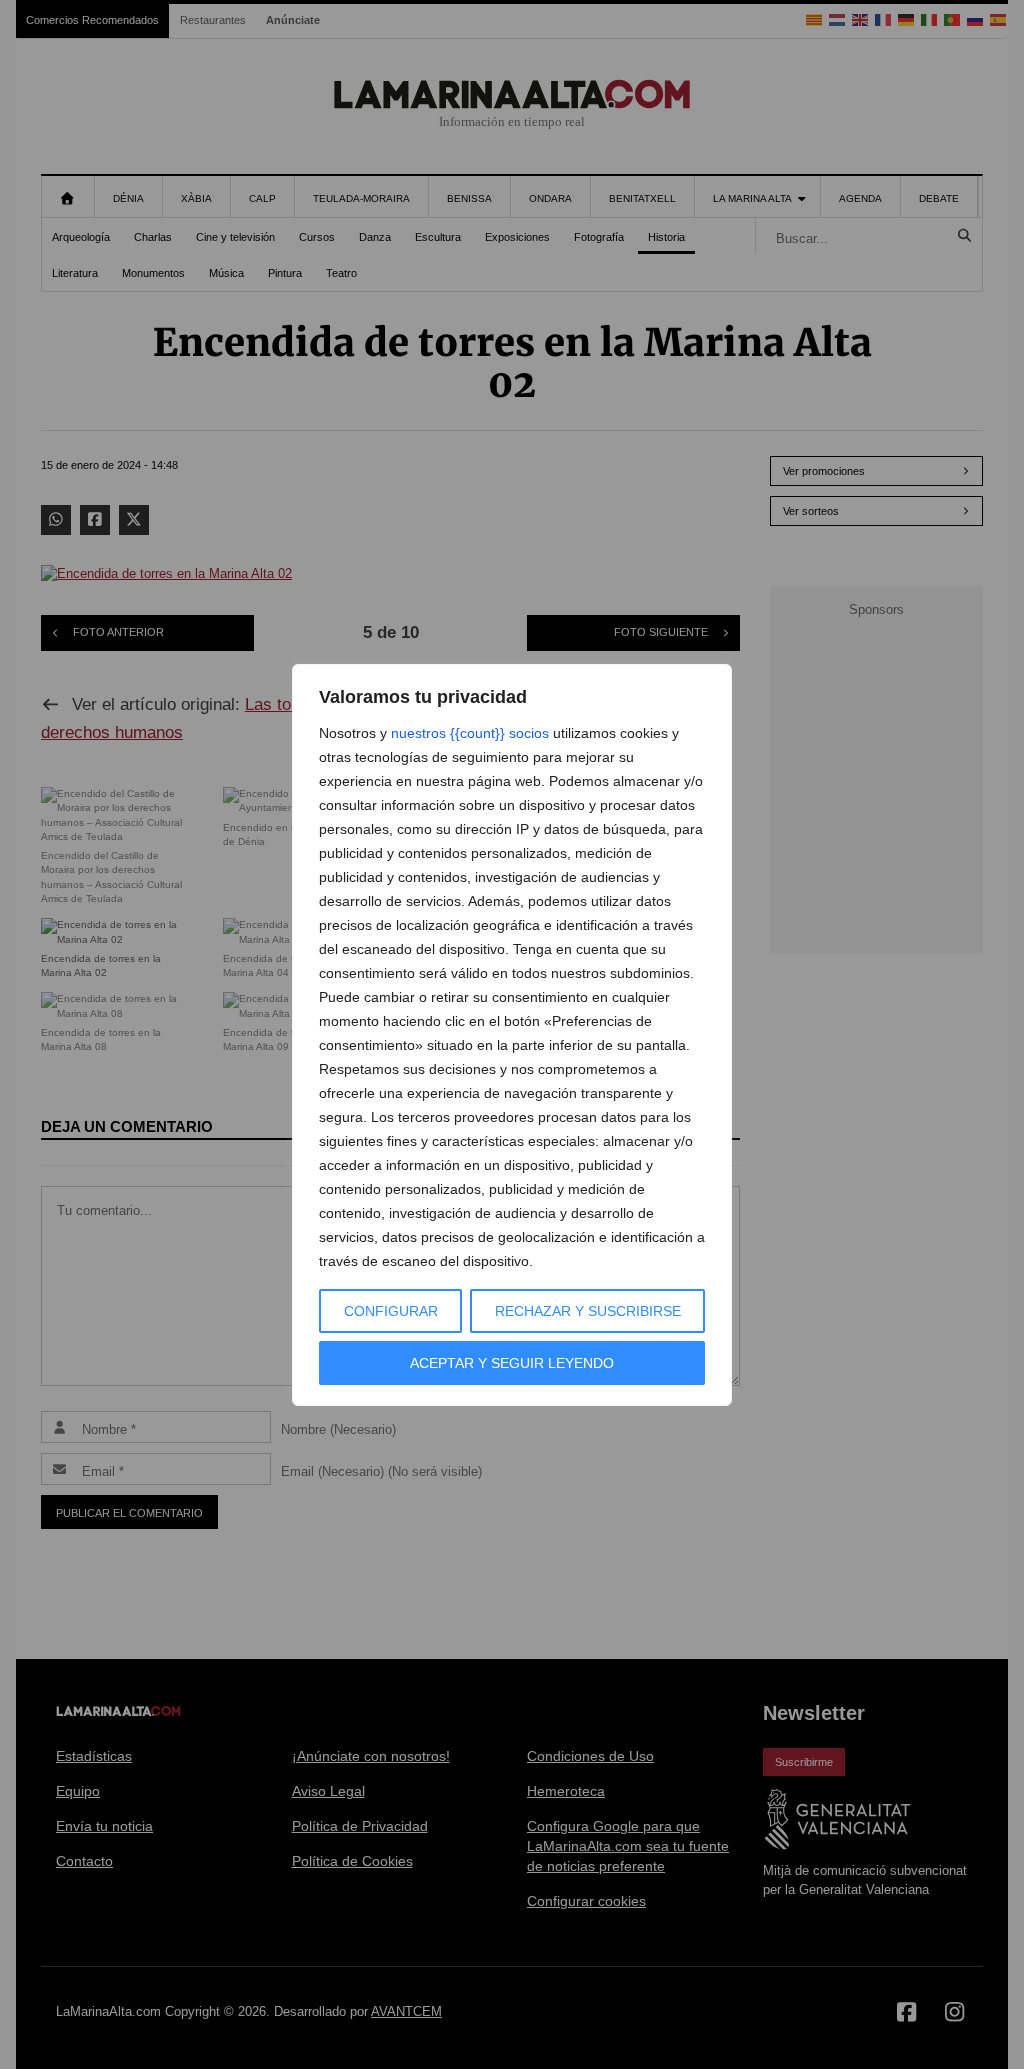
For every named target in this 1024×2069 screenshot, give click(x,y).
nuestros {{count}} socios (470, 733)
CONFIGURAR (391, 1311)
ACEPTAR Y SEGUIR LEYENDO (512, 1363)
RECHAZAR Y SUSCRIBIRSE (588, 1311)
